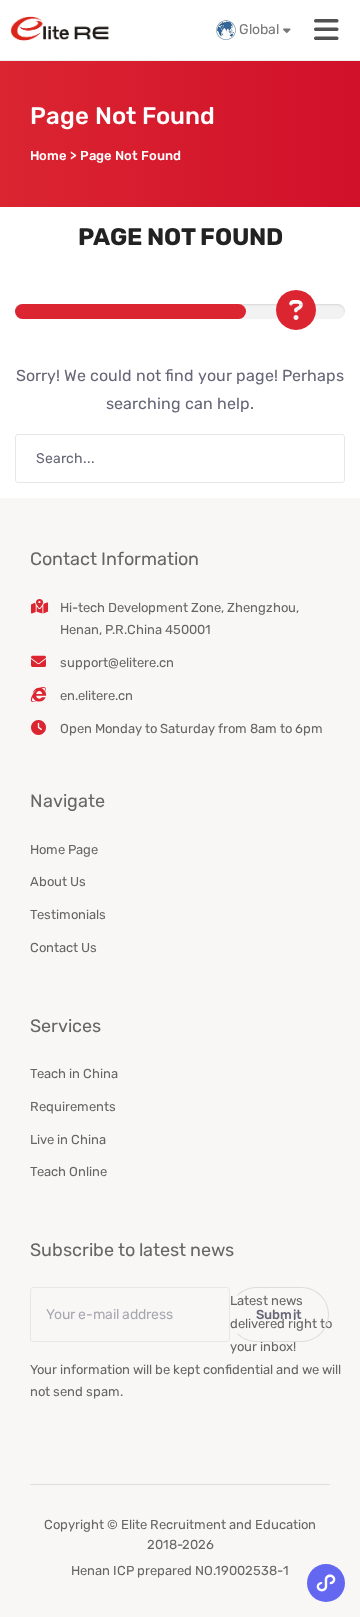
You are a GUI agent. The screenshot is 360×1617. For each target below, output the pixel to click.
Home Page (64, 849)
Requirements (73, 1106)
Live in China (68, 1139)
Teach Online (68, 1171)
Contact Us (63, 947)
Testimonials (68, 914)
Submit (279, 1314)
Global (259, 29)
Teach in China (74, 1073)
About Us (58, 881)
